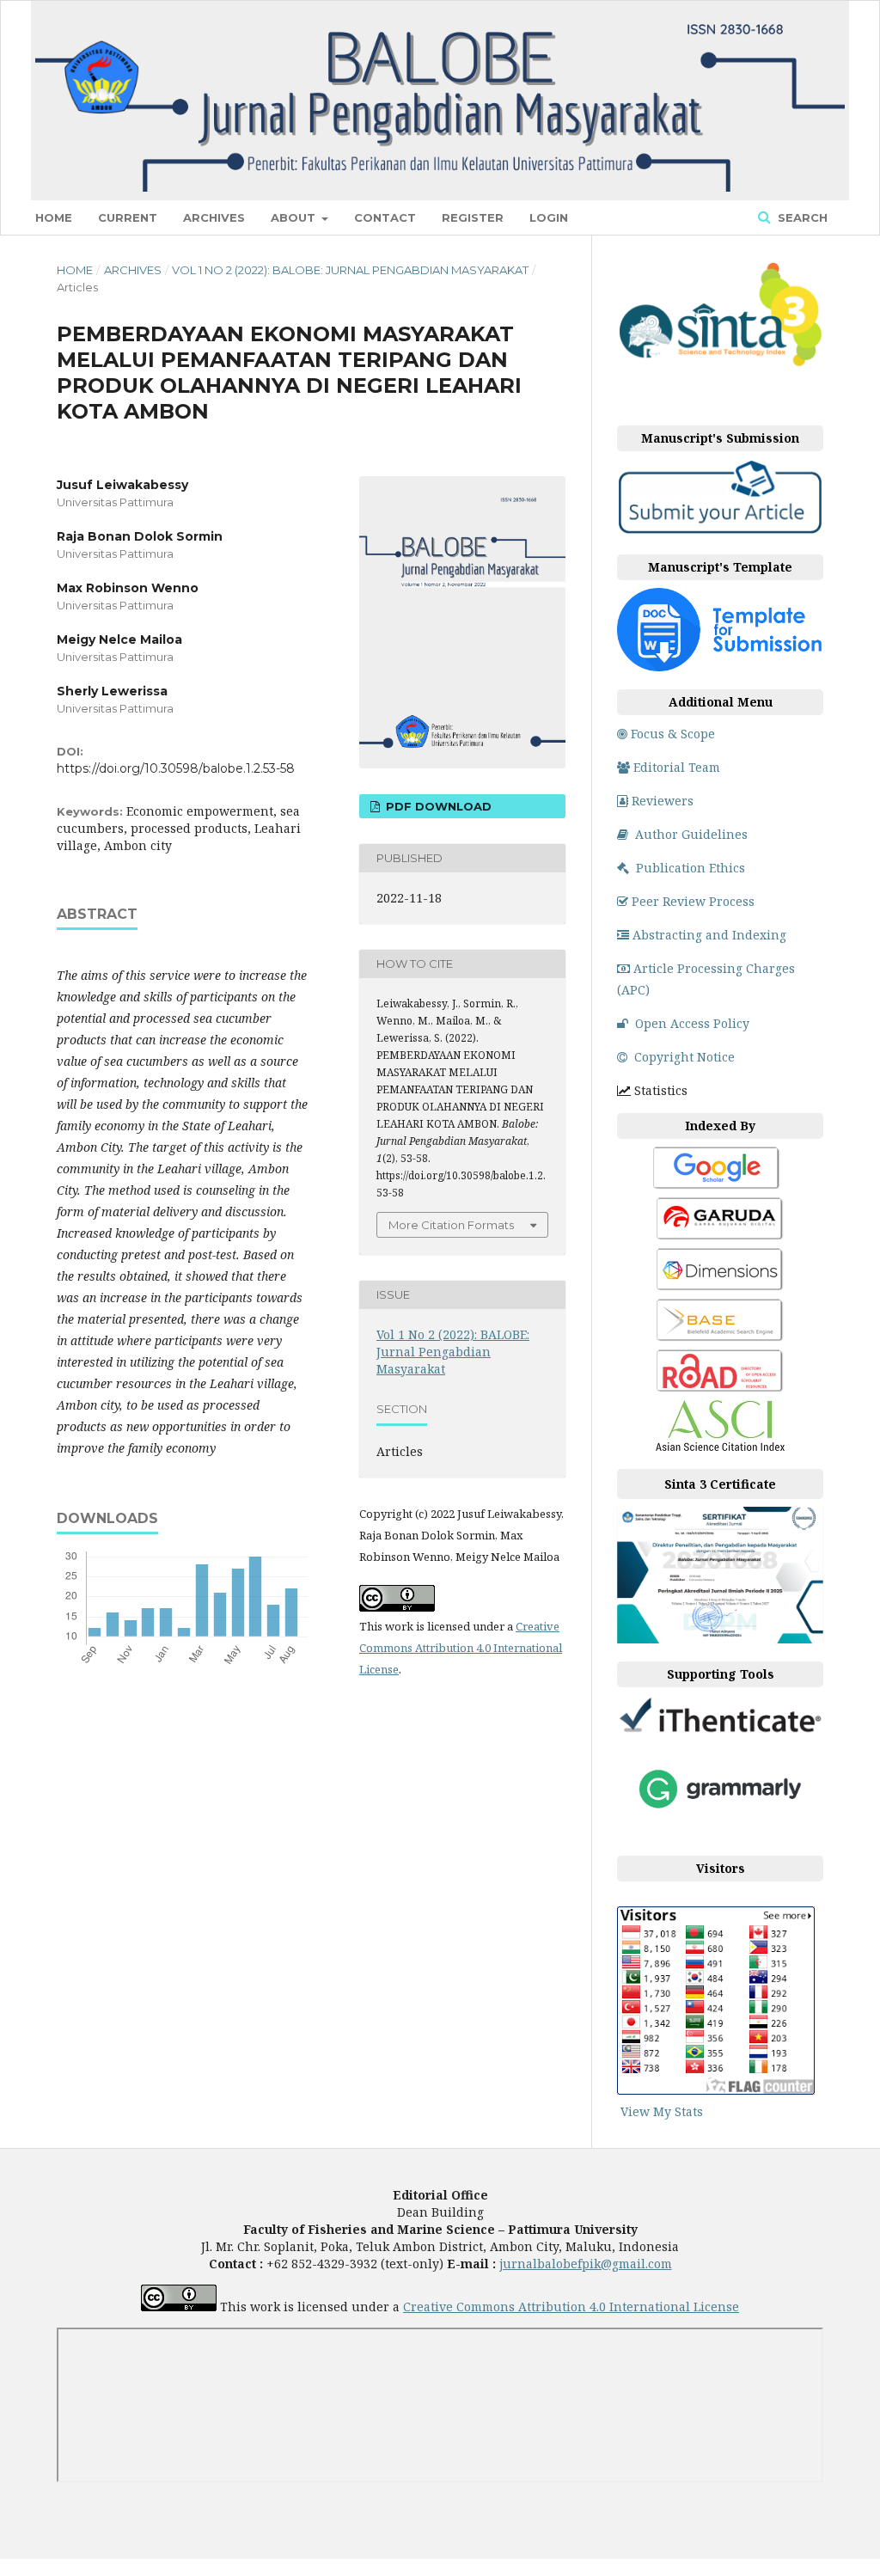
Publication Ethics (691, 868)
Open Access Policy (692, 1023)
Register (473, 217)
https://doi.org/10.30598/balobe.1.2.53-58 (176, 768)
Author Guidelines (691, 834)
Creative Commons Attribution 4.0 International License (461, 1648)
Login (549, 217)
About (295, 217)
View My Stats (662, 2111)
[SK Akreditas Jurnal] (720, 363)
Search (801, 217)
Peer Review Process (693, 901)
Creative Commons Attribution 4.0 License (571, 2307)
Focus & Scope (673, 734)
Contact (385, 217)
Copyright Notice (684, 1057)
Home (54, 217)
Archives (214, 217)
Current (128, 217)
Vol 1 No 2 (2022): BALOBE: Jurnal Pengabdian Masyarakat (350, 270)
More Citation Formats (451, 1225)
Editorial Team (677, 767)
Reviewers (663, 801)
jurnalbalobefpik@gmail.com (586, 2264)
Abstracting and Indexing (709, 935)
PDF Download (437, 806)
